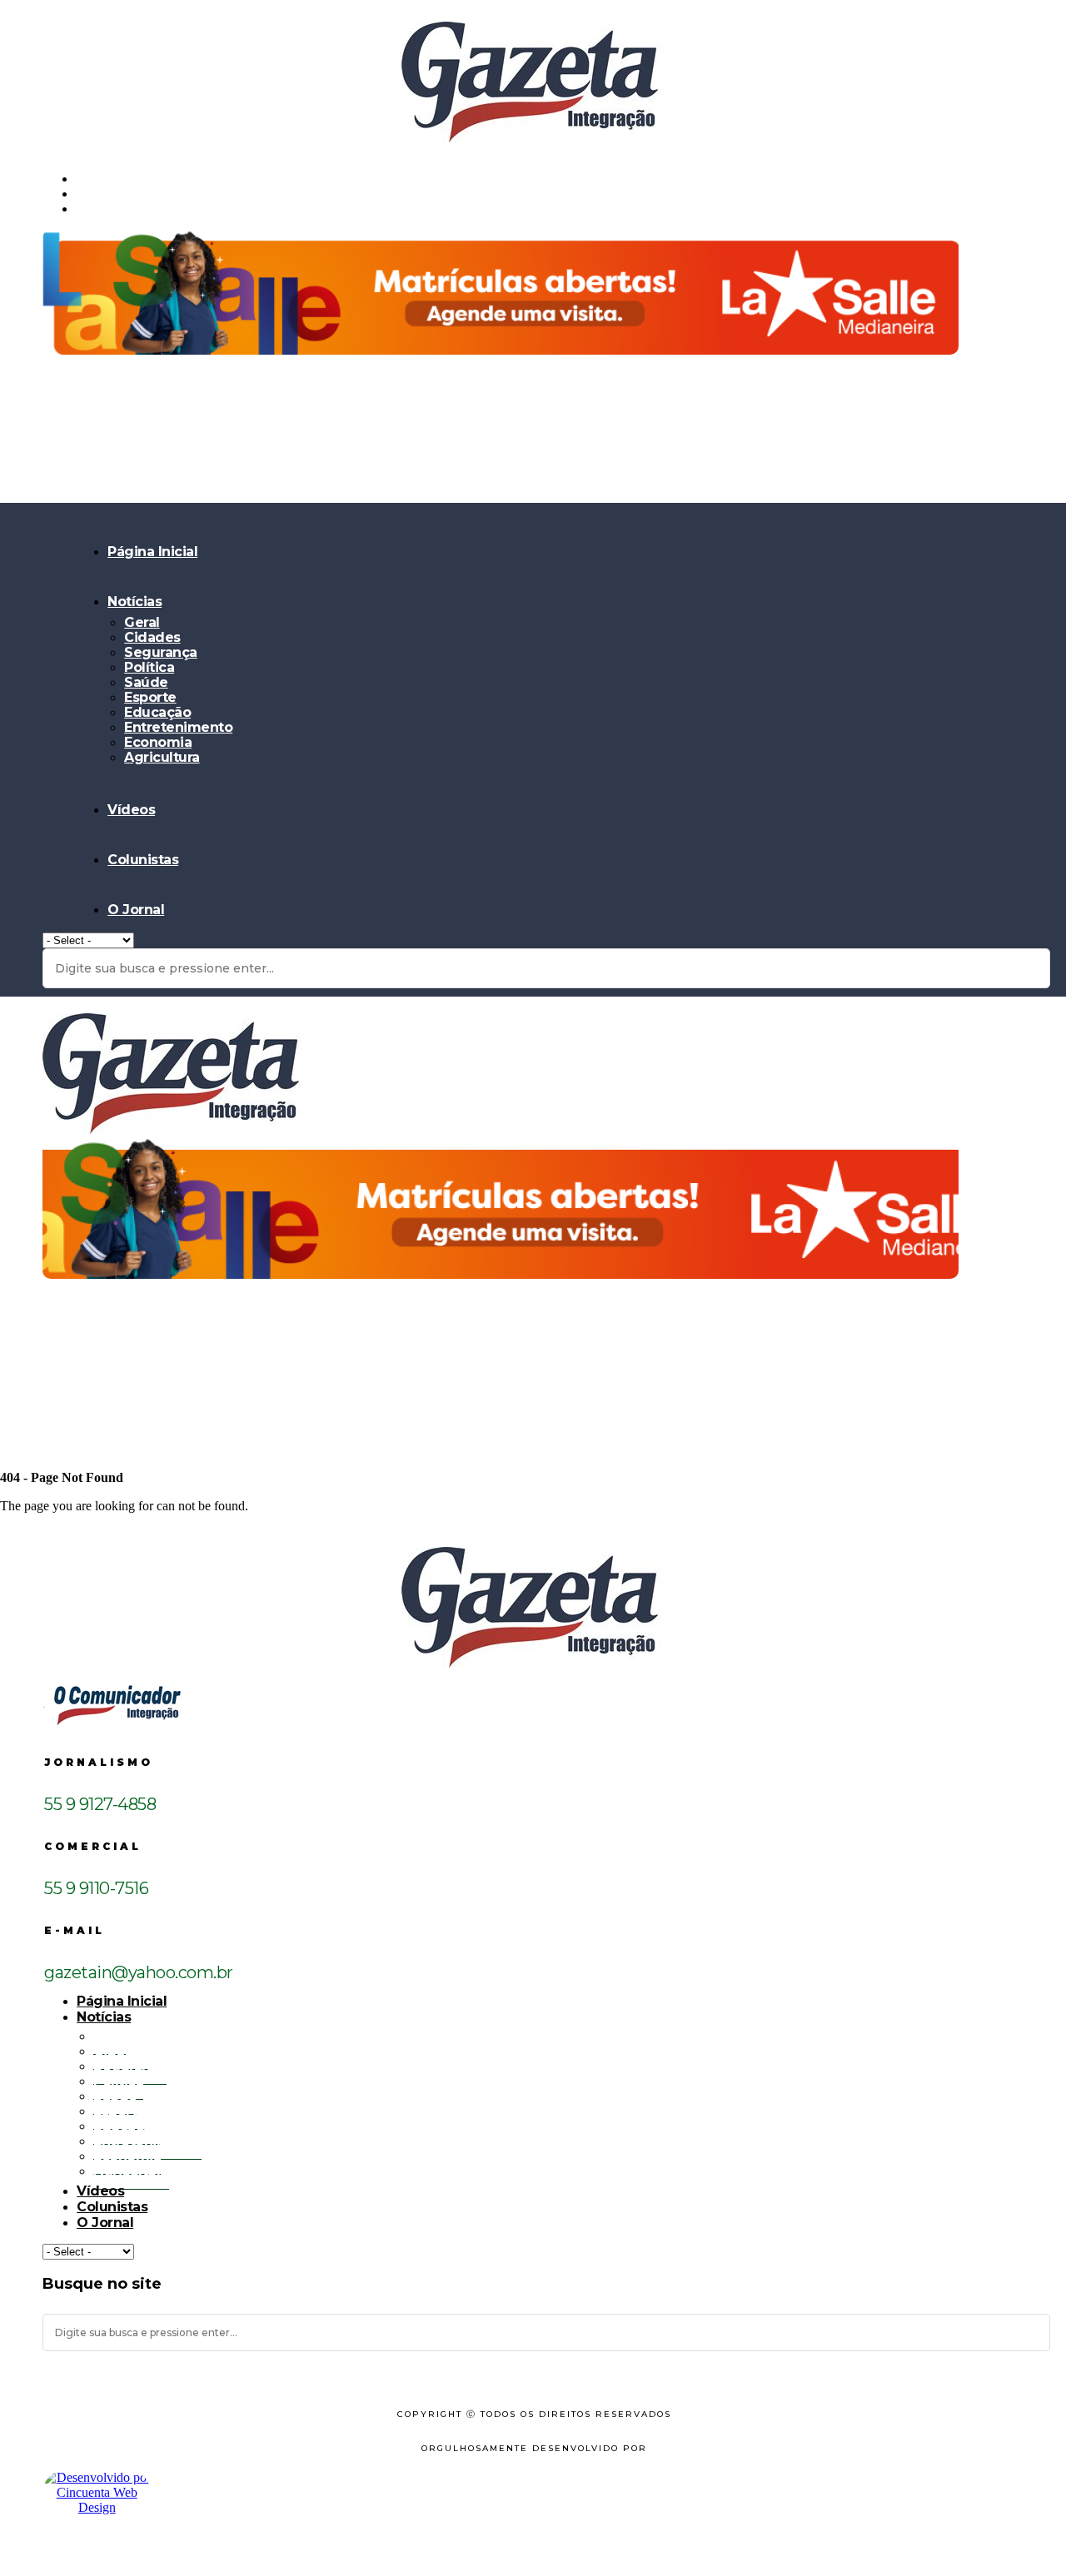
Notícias (134, 602)
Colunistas (143, 860)
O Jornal (136, 910)
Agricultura (162, 757)
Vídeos (131, 810)
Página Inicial (152, 552)
